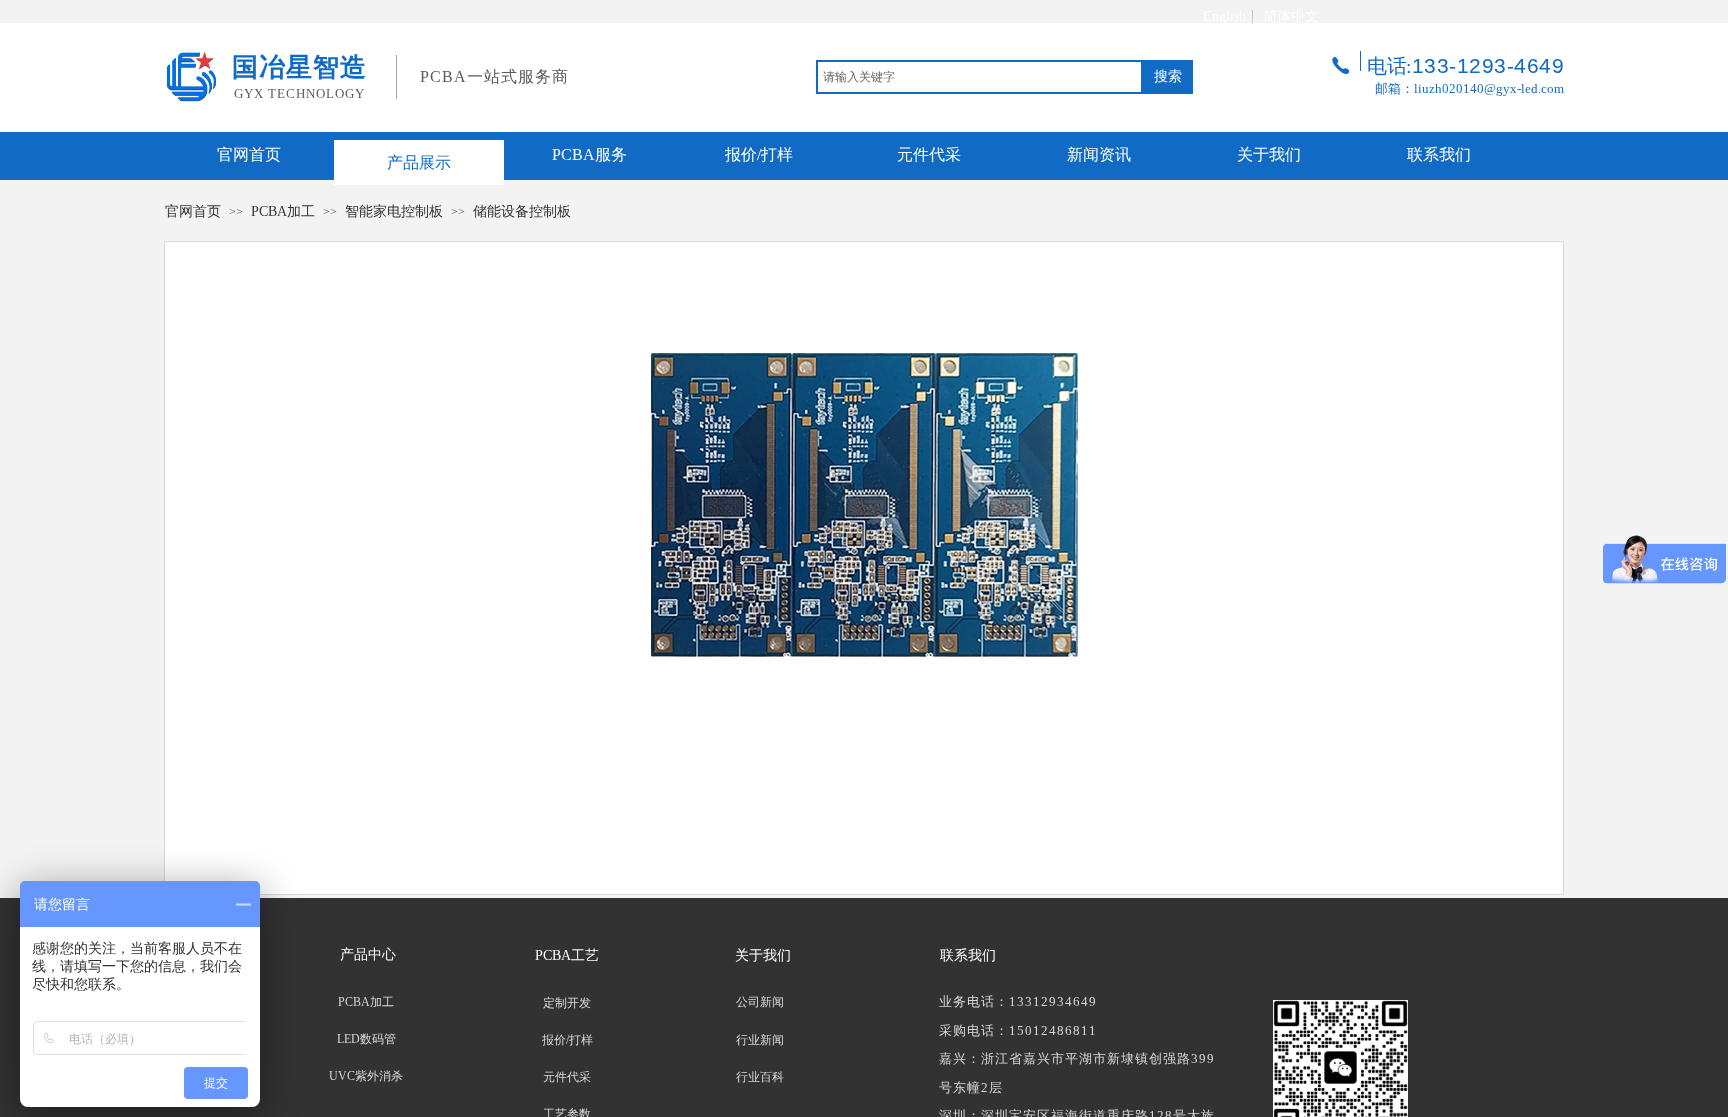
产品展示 (419, 162)
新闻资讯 (1099, 154)
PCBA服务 (589, 154)
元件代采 (929, 154)
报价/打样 (759, 154)
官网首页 (249, 154)
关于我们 (1269, 154)
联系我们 (1439, 154)
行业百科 (760, 1077)
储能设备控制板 (522, 211)
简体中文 (1291, 17)
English (1224, 17)
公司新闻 (760, 1002)
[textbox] (979, 77)
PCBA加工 (283, 211)
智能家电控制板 (394, 211)
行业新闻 (760, 1040)
